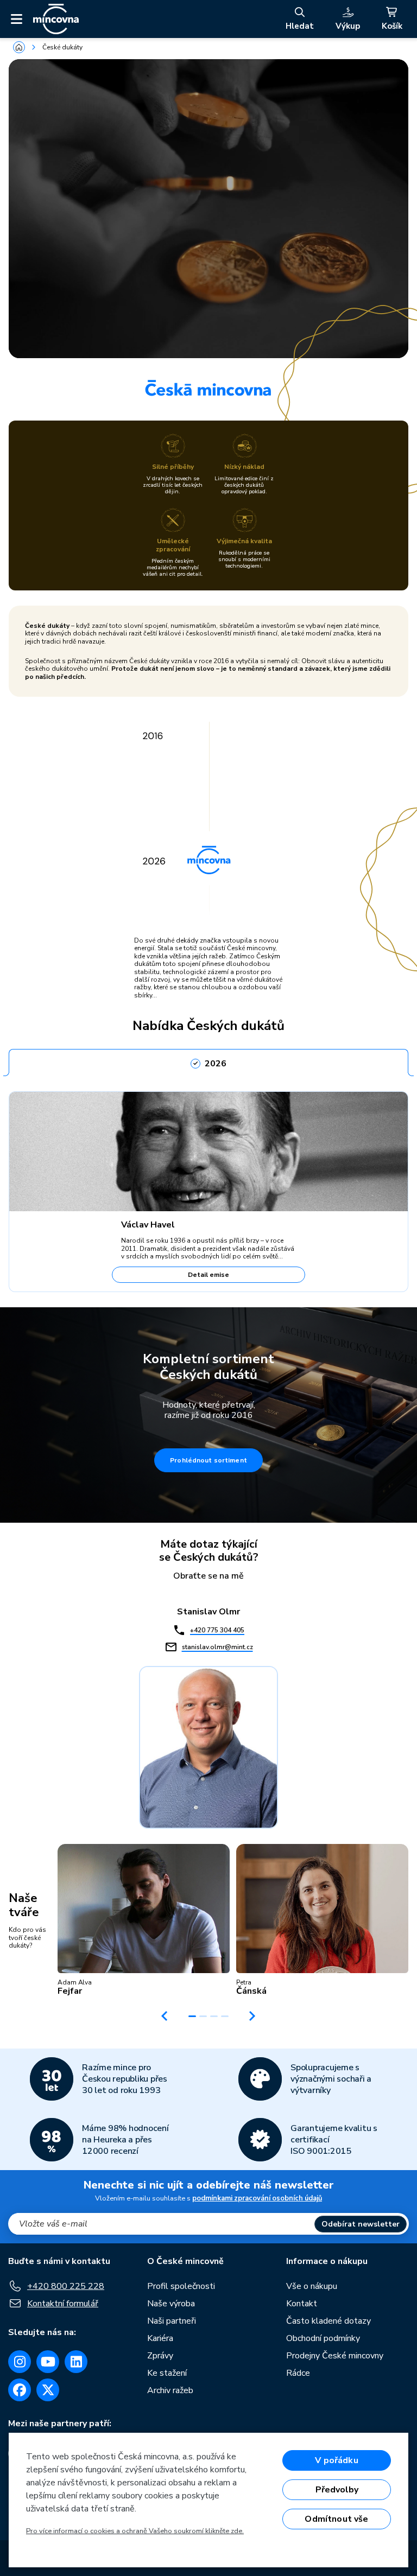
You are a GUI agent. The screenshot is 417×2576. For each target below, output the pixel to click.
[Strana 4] (225, 2016)
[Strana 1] (192, 2016)
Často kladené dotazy (328, 2321)
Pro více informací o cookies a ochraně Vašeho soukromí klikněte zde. (135, 2531)
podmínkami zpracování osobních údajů (257, 2198)
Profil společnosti (181, 2286)
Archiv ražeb (170, 2390)
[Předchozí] (165, 2016)
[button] (144, 1920)
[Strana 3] (214, 2016)
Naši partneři (172, 2321)
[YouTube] (48, 2362)
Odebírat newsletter (361, 2224)
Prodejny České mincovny (335, 2356)
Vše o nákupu (312, 2286)
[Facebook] (20, 2390)
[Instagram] (20, 2362)
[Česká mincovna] (56, 19)
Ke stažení (167, 2373)
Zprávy (160, 2356)
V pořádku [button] (336, 2460)
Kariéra (160, 2338)
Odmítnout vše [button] (336, 2519)
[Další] (252, 2016)
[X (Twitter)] (48, 2390)
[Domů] (19, 47)
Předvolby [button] (337, 2490)
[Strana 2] (203, 2016)
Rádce (298, 2373)
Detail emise (208, 1275)
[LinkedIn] (76, 2362)
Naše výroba (171, 2304)
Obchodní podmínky (323, 2338)
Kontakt (302, 2304)
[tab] (208, 1060)
